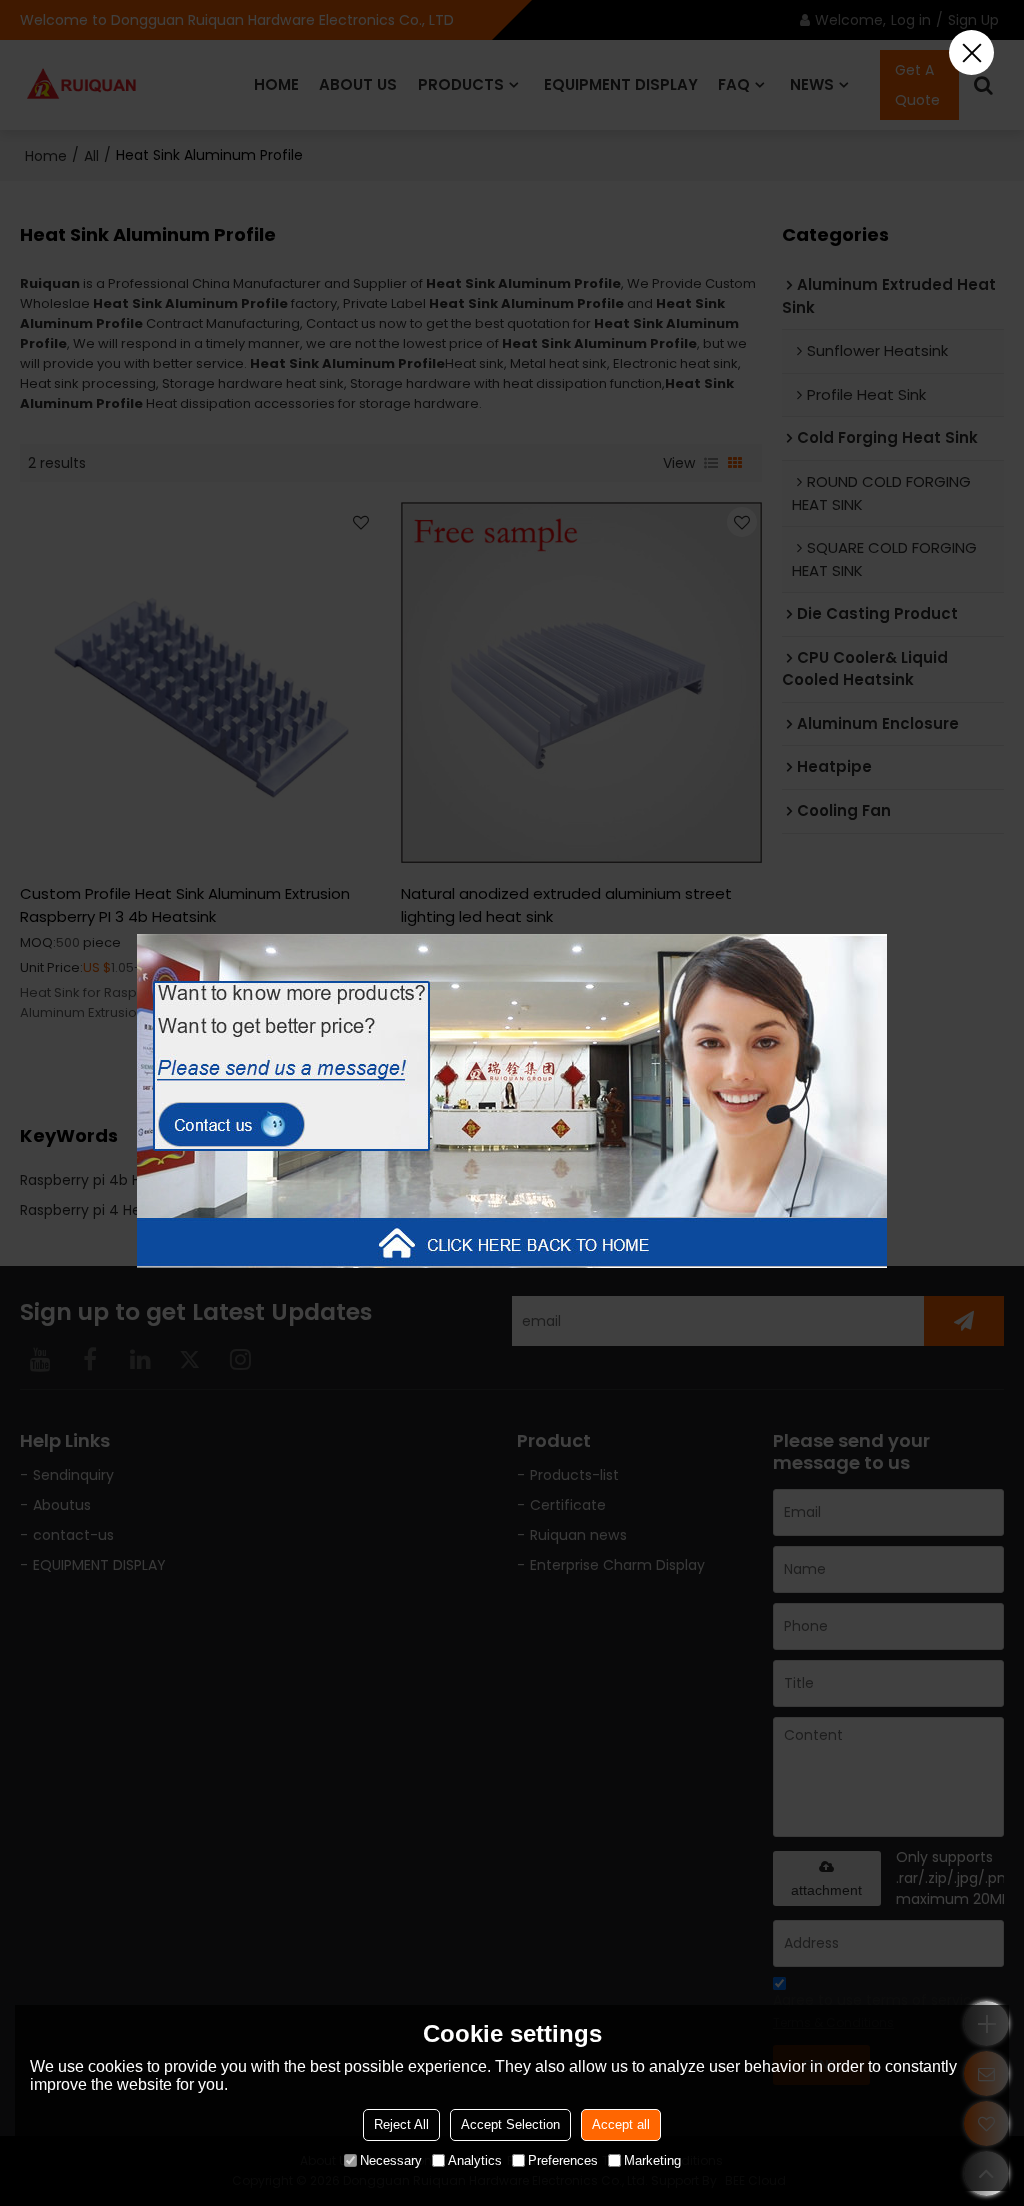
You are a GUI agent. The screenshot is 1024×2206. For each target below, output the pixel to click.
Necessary (391, 2160)
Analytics (475, 2160)
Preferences (563, 2160)
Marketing (652, 2160)
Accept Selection (510, 2124)
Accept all (621, 2124)
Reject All (401, 2124)
